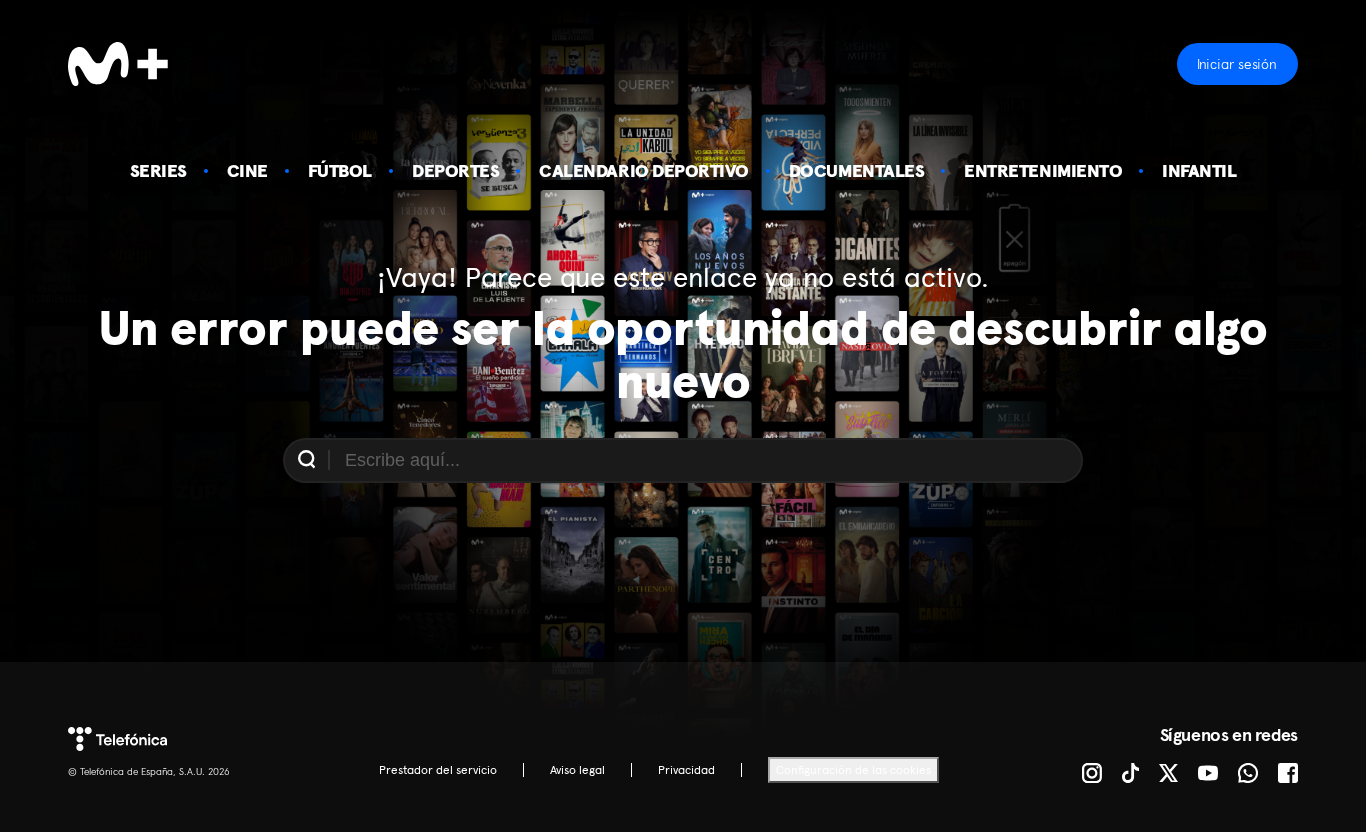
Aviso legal (577, 770)
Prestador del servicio (438, 770)
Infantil (1199, 170)
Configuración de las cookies (853, 770)
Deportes (455, 170)
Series (158, 170)
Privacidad (686, 770)
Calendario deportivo (644, 170)
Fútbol (340, 170)
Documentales (856, 170)
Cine (247, 170)
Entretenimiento (1043, 170)
